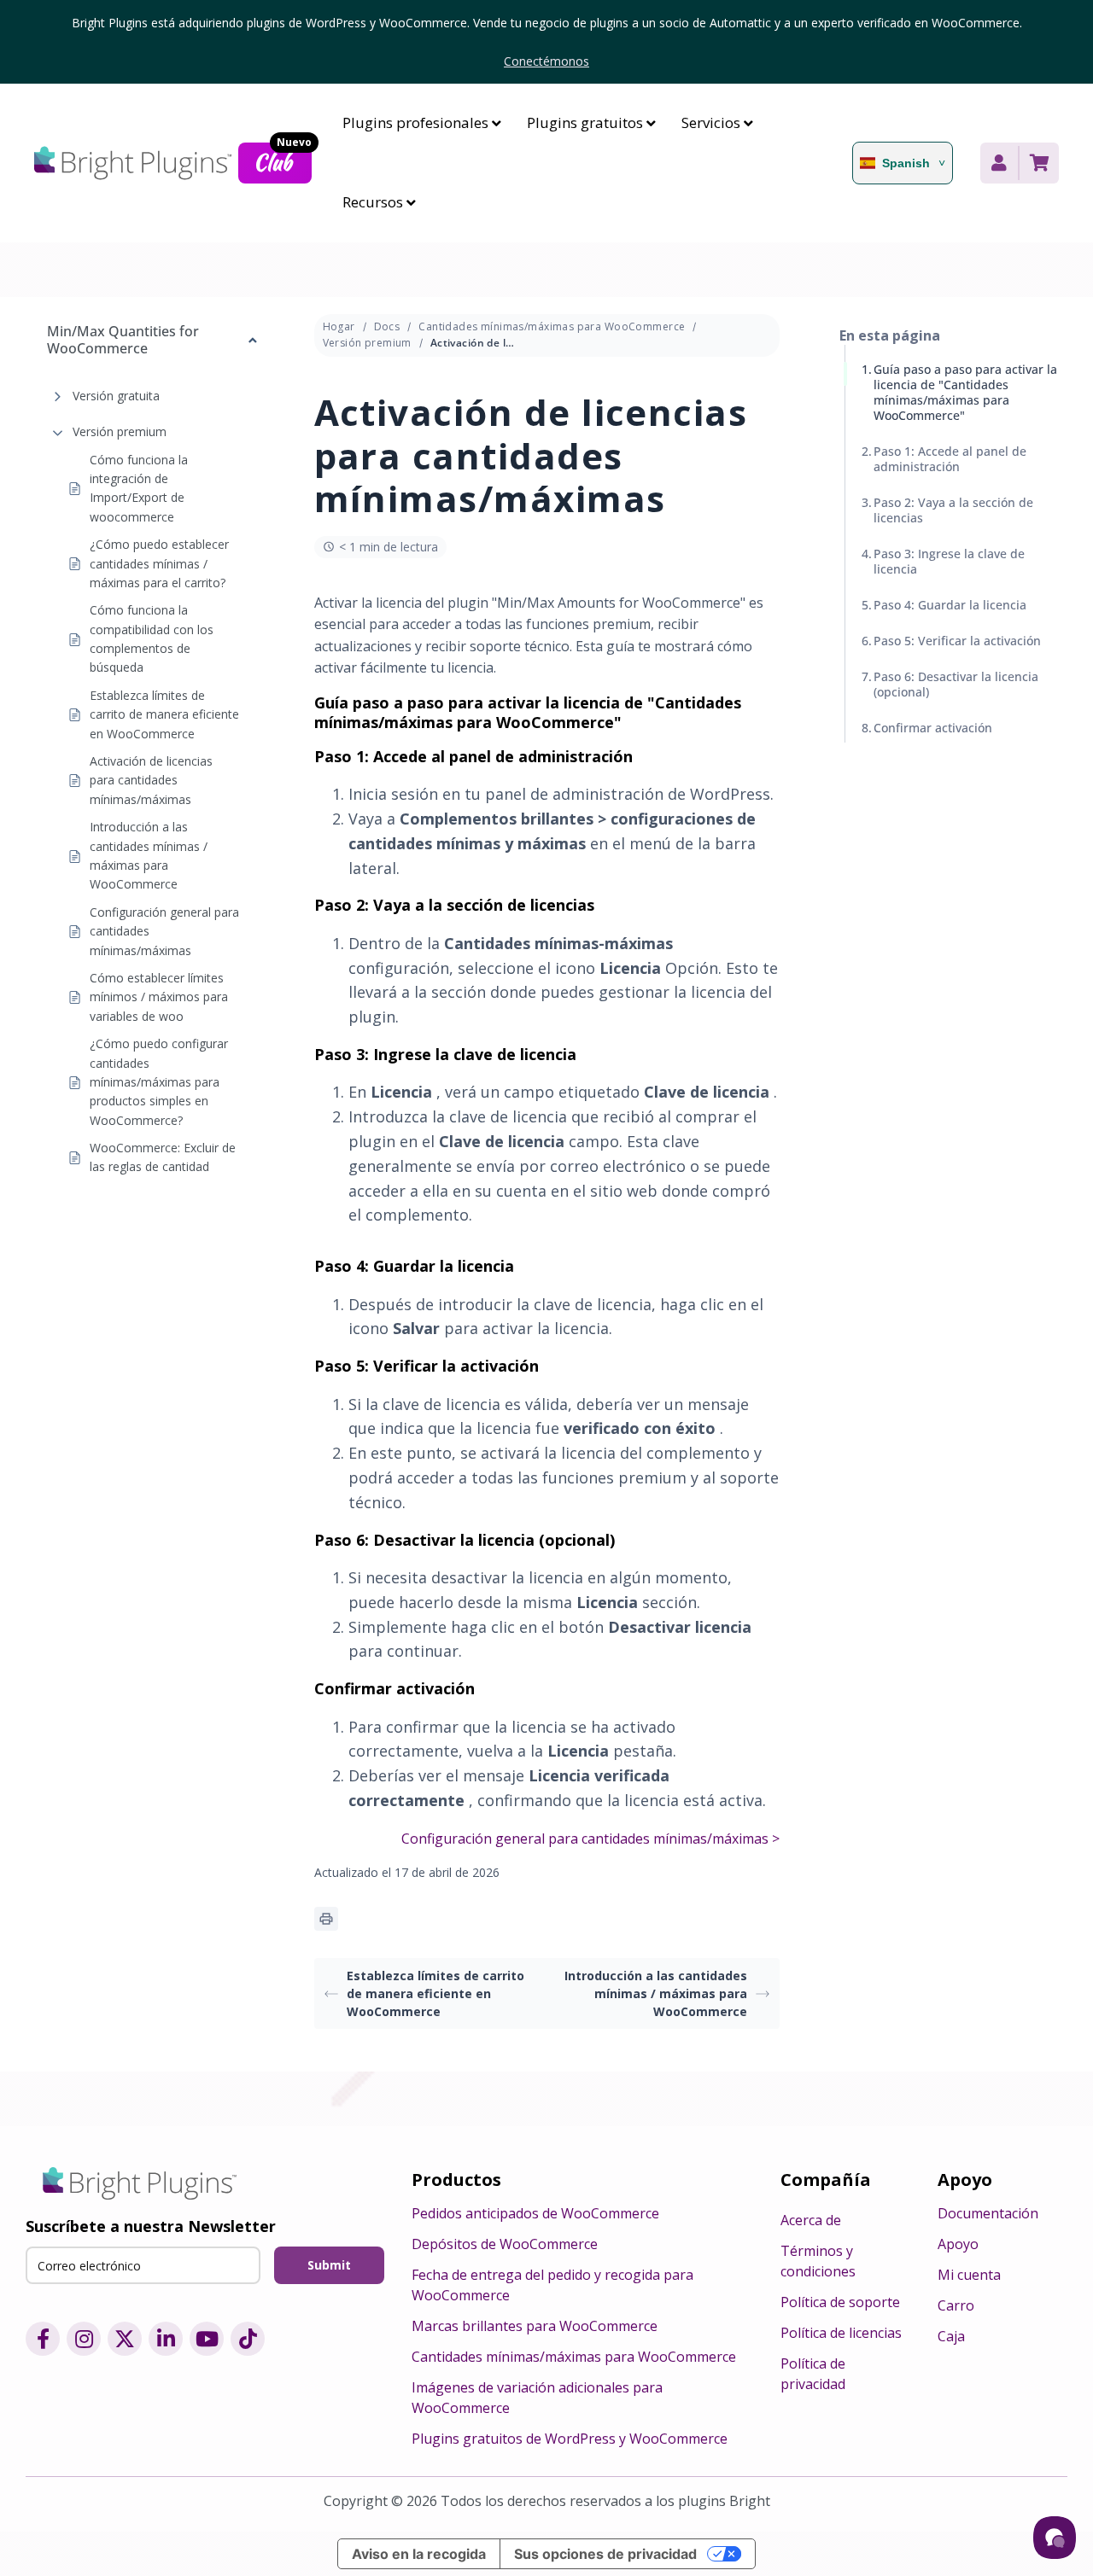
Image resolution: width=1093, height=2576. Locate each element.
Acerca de (811, 2220)
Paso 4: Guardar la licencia (950, 605)
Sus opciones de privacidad (605, 2554)
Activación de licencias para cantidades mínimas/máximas (151, 780)
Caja (951, 2336)
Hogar (339, 326)
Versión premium (120, 431)
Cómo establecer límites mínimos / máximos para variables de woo (159, 997)
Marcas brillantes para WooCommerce (535, 2326)
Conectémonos (546, 61)
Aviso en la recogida (419, 2554)
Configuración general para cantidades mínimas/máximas (164, 931)
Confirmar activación (933, 728)
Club (283, 160)
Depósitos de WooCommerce (505, 2244)
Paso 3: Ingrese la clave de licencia (949, 561)
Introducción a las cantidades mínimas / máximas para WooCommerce (149, 855)
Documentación (988, 2213)
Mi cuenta (969, 2275)
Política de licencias (841, 2333)
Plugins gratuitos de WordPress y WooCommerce (570, 2439)
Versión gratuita (116, 396)
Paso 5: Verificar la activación (957, 641)
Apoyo (958, 2244)
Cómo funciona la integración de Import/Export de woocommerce (139, 488)
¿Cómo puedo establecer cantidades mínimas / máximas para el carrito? (159, 563)
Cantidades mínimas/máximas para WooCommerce (552, 326)
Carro (956, 2305)
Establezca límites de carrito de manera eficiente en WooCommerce (164, 714)
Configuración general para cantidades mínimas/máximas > (590, 1839)
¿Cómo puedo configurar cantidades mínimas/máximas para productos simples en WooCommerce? (159, 1082)
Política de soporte (840, 2302)
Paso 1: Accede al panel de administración (950, 459)
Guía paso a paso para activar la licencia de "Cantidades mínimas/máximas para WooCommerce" (965, 392)
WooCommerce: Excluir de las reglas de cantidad (163, 1157)
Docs (387, 326)
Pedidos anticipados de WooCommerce (535, 2213)
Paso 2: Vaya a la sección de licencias (953, 510)
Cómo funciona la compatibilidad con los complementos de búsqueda (152, 639)
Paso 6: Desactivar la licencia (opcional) (956, 684)
